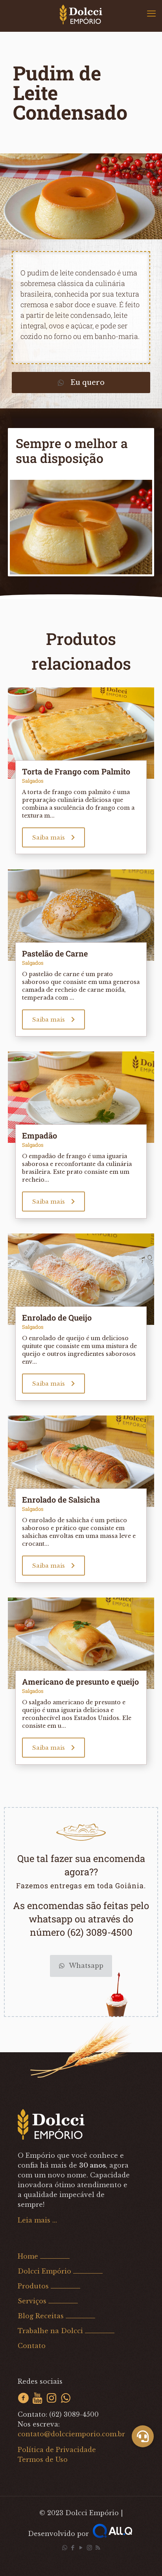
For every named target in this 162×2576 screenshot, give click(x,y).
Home (28, 2256)
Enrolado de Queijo (57, 1317)
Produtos (33, 2286)
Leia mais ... (37, 2220)
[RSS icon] (98, 2548)
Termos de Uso (43, 2459)
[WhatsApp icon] (65, 2548)
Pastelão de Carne (55, 953)
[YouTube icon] (81, 2548)
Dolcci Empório (44, 2271)
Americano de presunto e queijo (80, 1682)
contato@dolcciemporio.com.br (71, 2434)
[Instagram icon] (89, 2548)
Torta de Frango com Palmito (76, 771)
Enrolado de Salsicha (61, 1499)
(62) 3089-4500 (74, 2414)
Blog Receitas (41, 2316)
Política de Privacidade (57, 2450)
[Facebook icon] (73, 2548)
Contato (32, 2346)
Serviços (32, 2301)
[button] (143, 2436)
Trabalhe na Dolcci (50, 2331)
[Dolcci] (81, 14)
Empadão (40, 1135)
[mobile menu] (151, 14)
